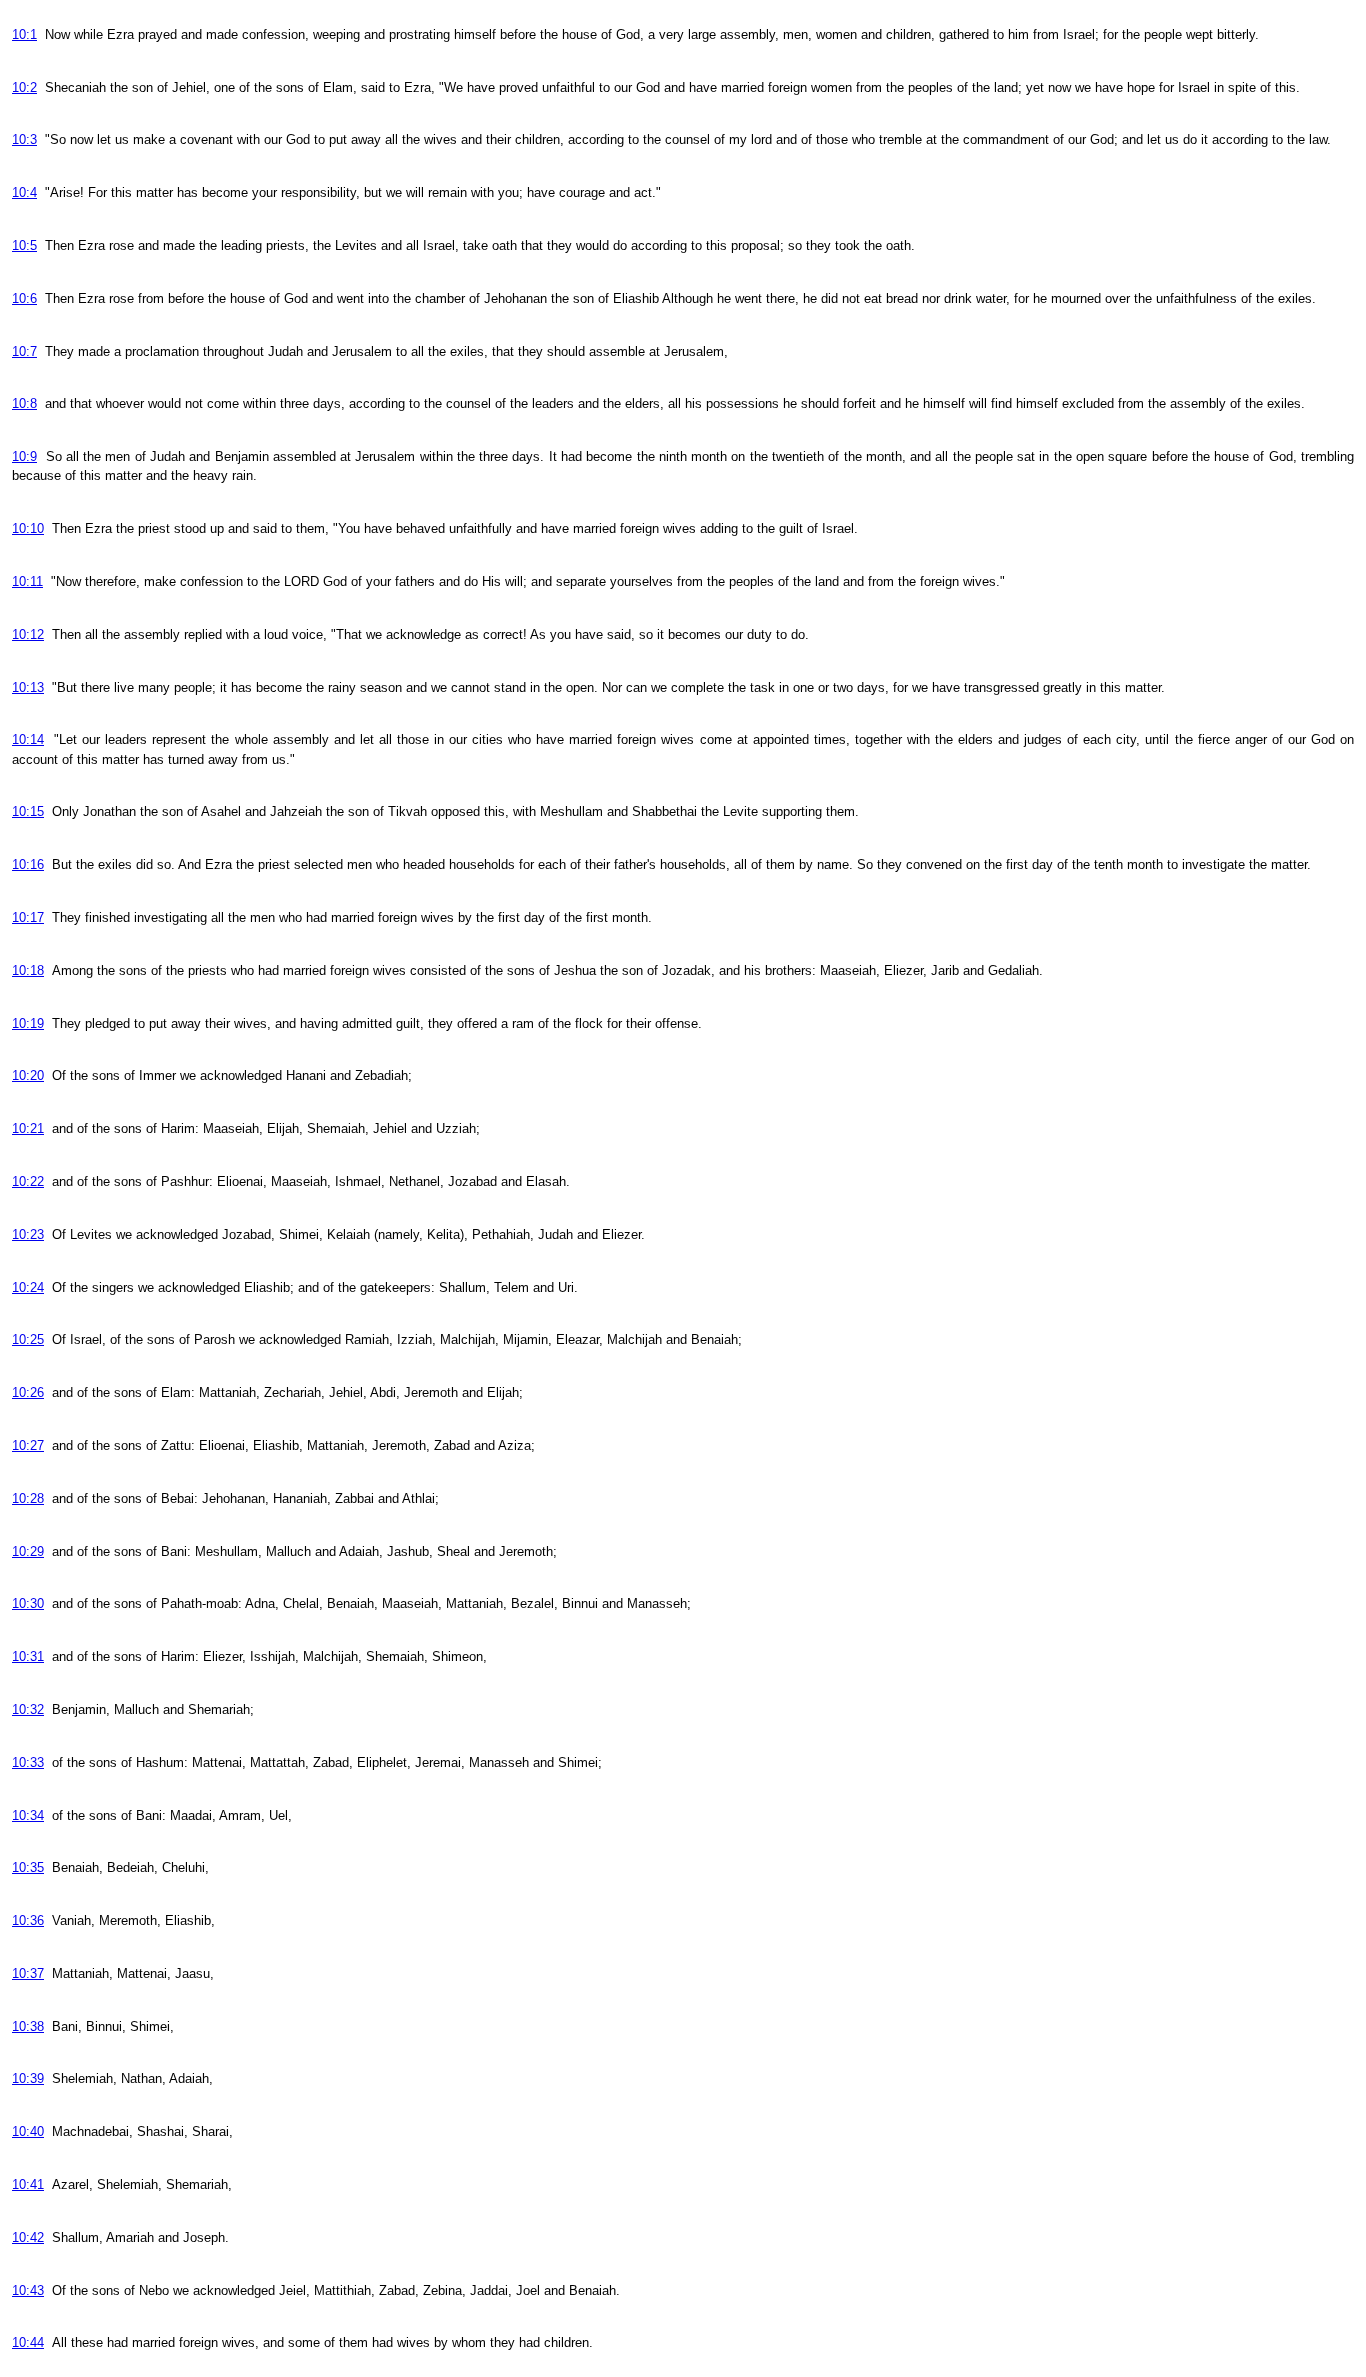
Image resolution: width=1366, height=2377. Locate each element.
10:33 (28, 1762)
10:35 (28, 1867)
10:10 (28, 528)
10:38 (28, 2026)
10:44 (28, 2342)
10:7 (24, 351)
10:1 (24, 34)
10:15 (28, 811)
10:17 (28, 917)
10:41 (28, 2184)
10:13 (28, 687)
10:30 (28, 1603)
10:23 (28, 1234)
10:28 (28, 1498)
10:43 (28, 2290)
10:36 (28, 1920)
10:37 (28, 1973)
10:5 (24, 245)
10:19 (28, 1023)
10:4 (24, 192)
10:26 (28, 1392)
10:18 (28, 970)
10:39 (28, 2078)
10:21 (28, 1128)
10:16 (28, 864)
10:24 (28, 1287)
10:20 (28, 1075)
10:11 (27, 581)
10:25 (28, 1339)
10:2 (24, 87)
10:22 (28, 1181)
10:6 (24, 298)
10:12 (28, 634)
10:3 (24, 139)
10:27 (28, 1445)
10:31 (28, 1656)
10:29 (28, 1551)
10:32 (28, 1709)
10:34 (28, 1815)
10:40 (28, 2131)
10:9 (24, 456)
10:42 (28, 2237)
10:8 (24, 403)
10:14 (28, 739)
